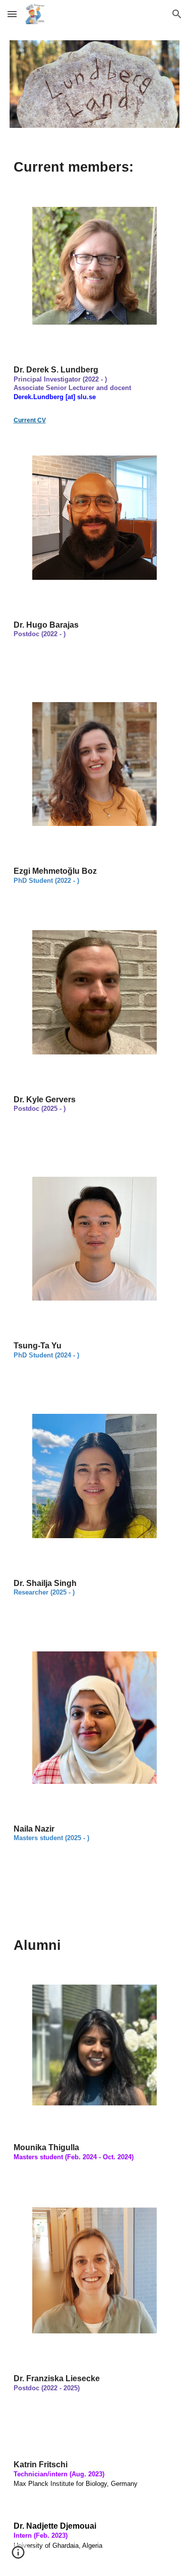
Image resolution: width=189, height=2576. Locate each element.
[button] (12, 14)
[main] (95, 167)
